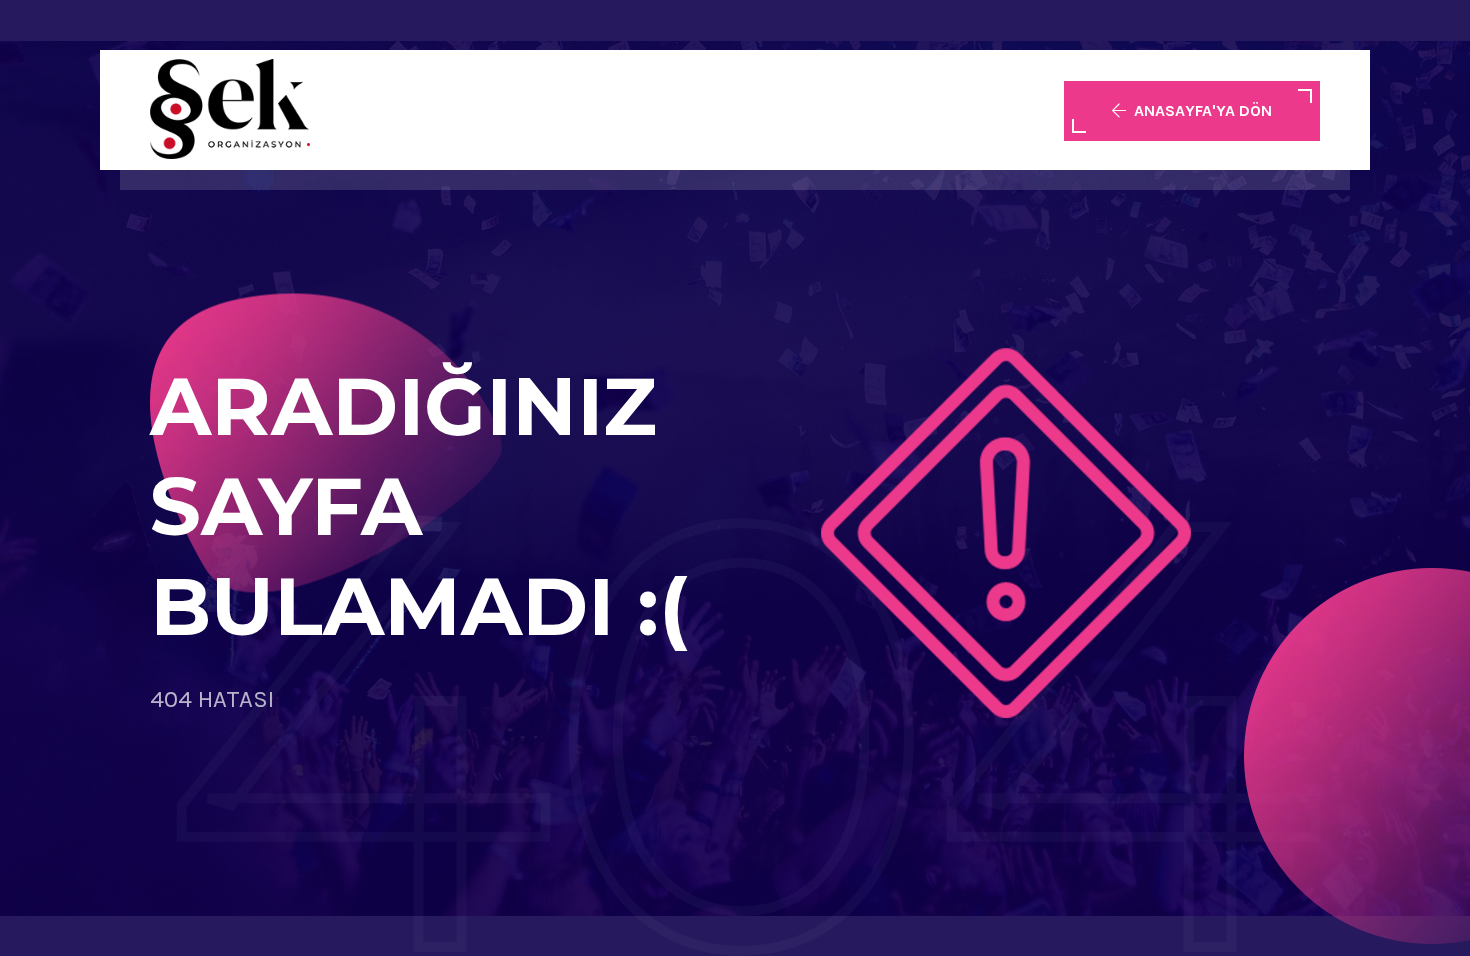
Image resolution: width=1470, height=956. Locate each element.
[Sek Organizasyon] (230, 109)
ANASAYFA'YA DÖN (1203, 110)
